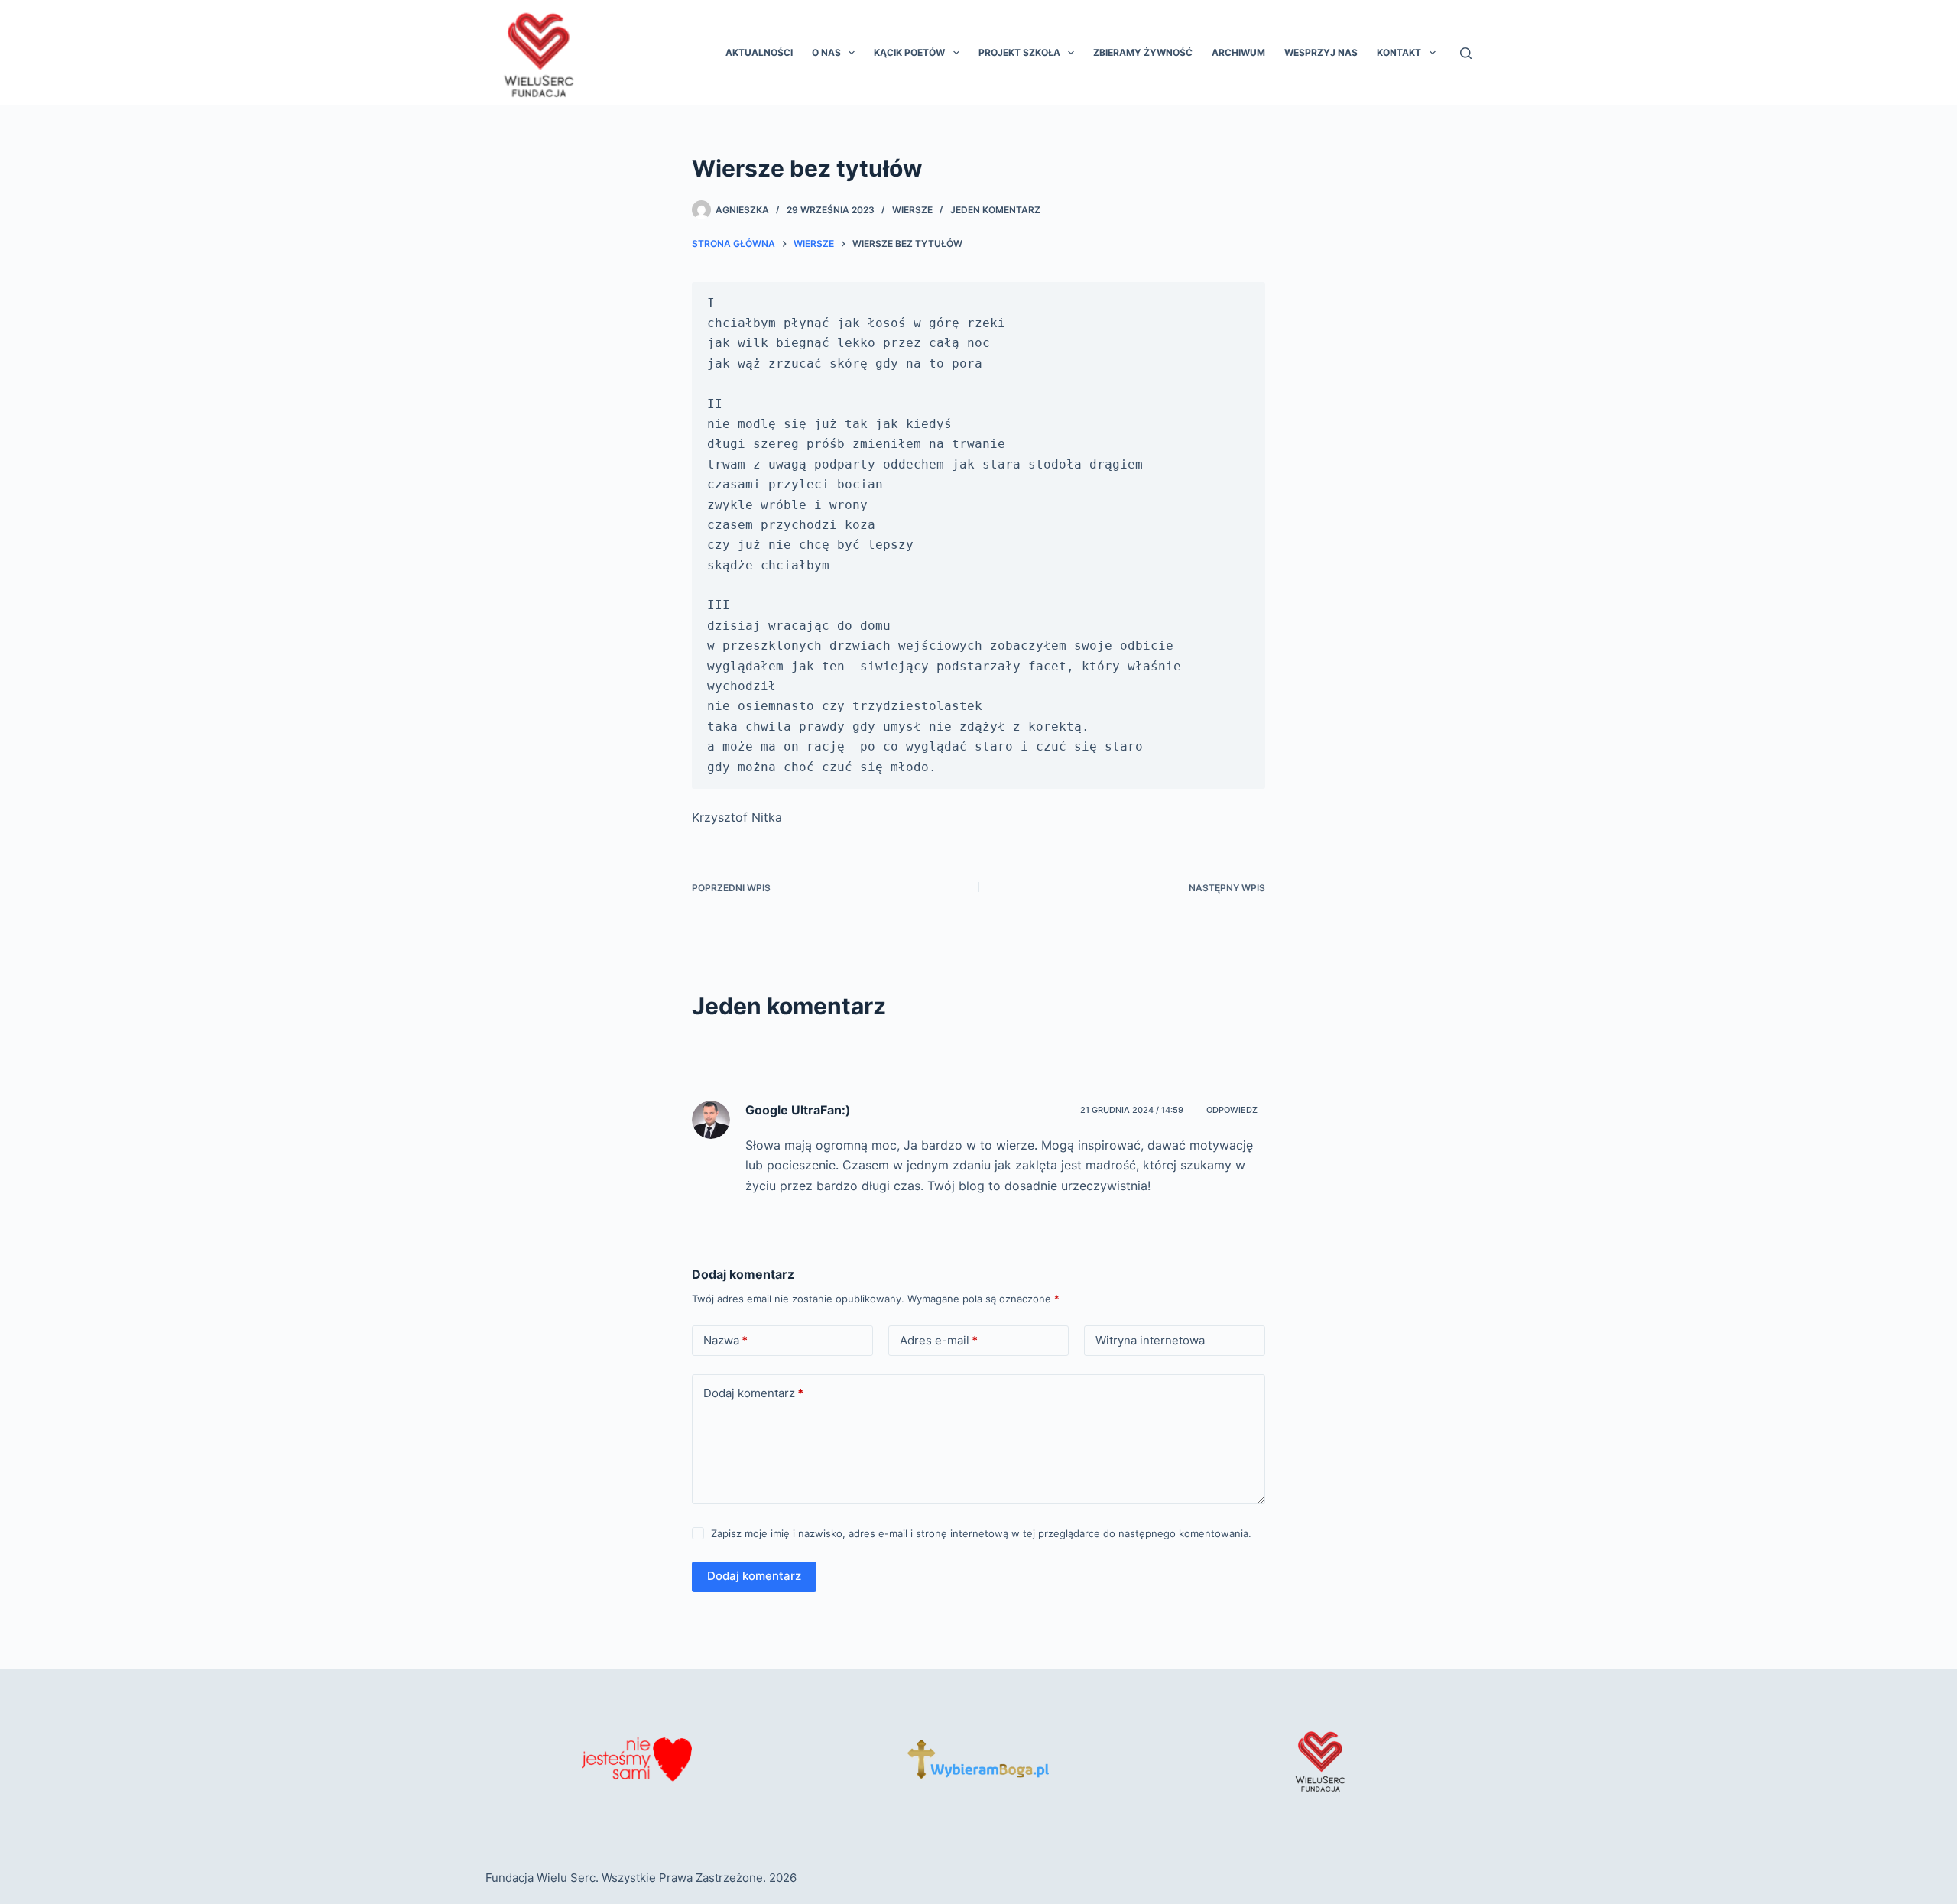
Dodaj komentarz (753, 1393)
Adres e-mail (939, 1340)
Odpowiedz (1232, 1110)
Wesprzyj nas (1321, 52)
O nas (826, 52)
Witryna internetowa (1150, 1340)
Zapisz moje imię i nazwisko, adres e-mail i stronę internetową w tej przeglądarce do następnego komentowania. (981, 1533)
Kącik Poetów (909, 52)
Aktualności (759, 52)
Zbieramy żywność (1143, 52)
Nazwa (725, 1340)
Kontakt (1399, 52)
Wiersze (912, 210)
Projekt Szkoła (1019, 52)
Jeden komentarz (995, 210)
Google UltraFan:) (798, 1110)
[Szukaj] (1466, 53)
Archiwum (1238, 52)
